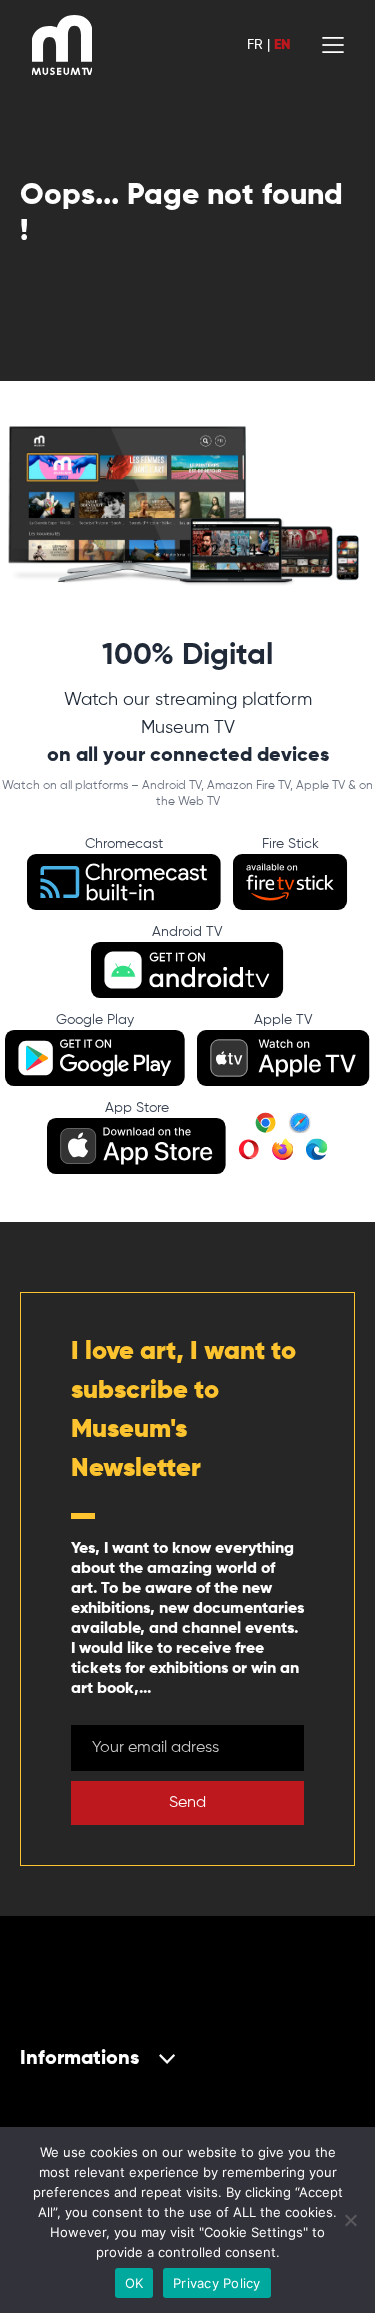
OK (134, 2283)
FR (255, 45)
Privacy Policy (217, 2283)
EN (282, 45)
